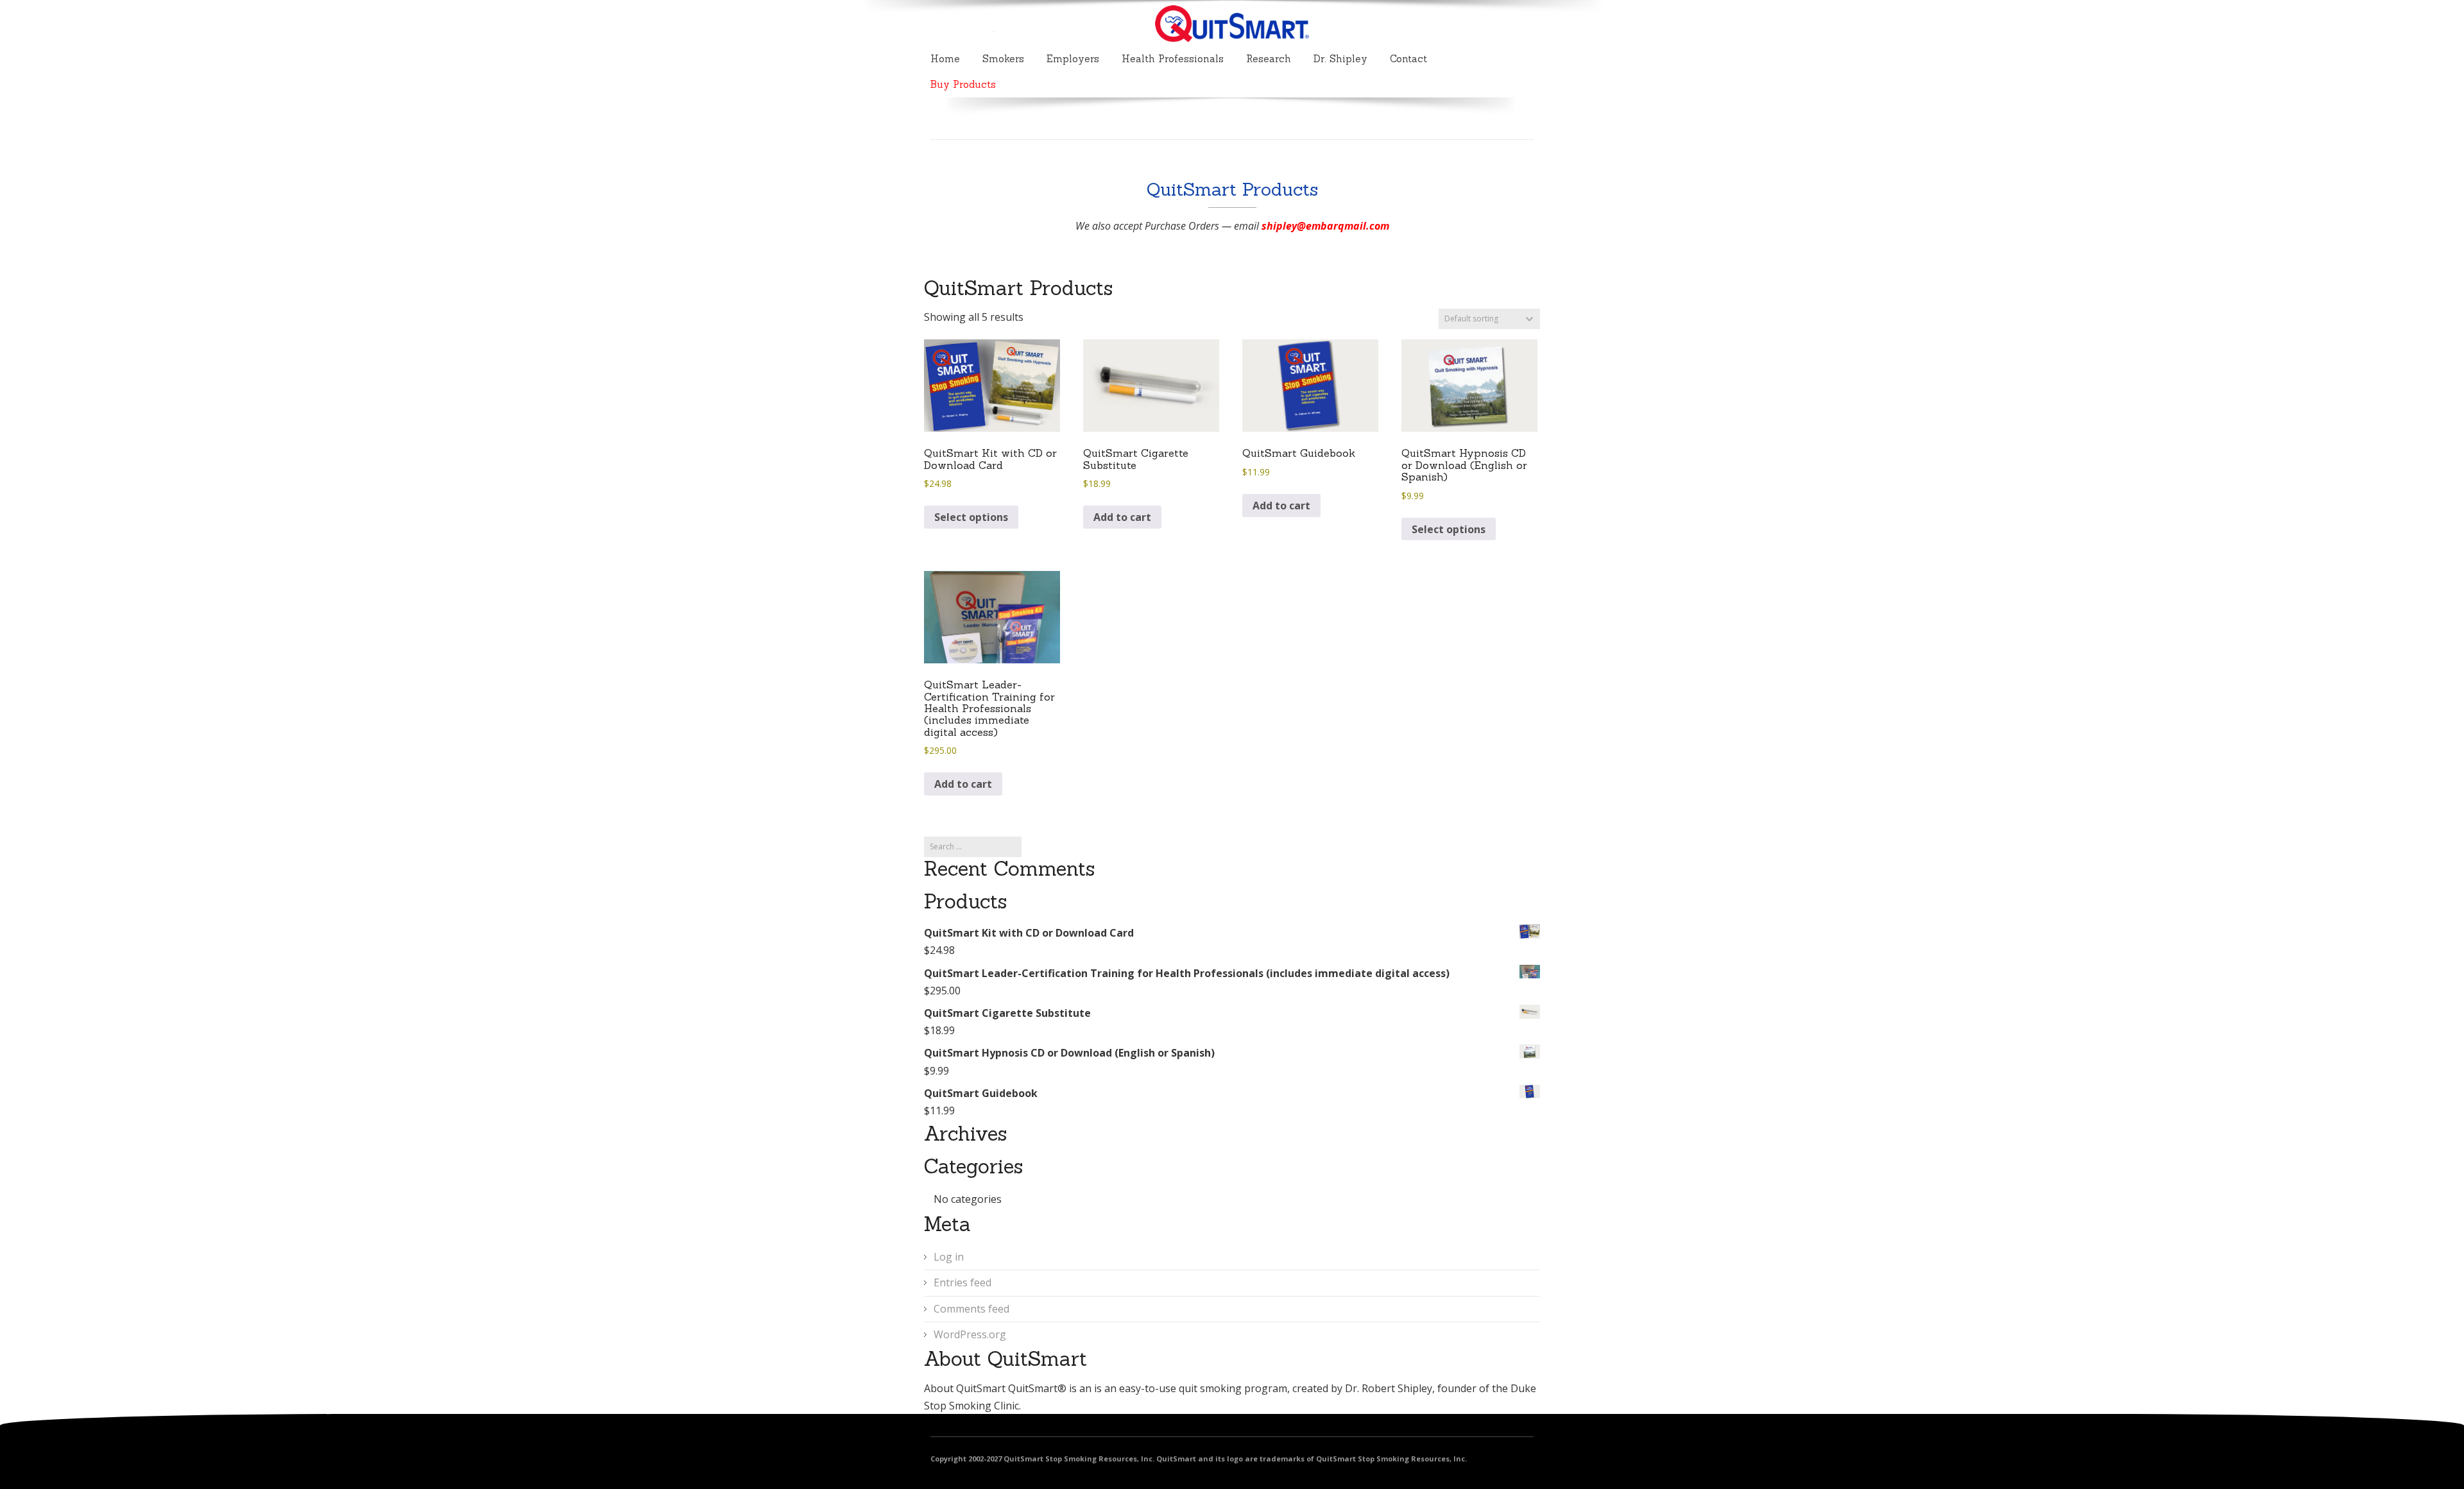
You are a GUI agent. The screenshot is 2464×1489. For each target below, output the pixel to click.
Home (945, 59)
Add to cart (1122, 517)
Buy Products (963, 84)
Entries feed (963, 1282)
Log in (949, 1257)
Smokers (1003, 59)
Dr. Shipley (1340, 59)
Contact (1408, 59)
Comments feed (971, 1309)
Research (1269, 59)
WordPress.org (970, 1334)
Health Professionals (1173, 59)
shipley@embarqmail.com (1325, 226)
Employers (1073, 59)
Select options (971, 517)
